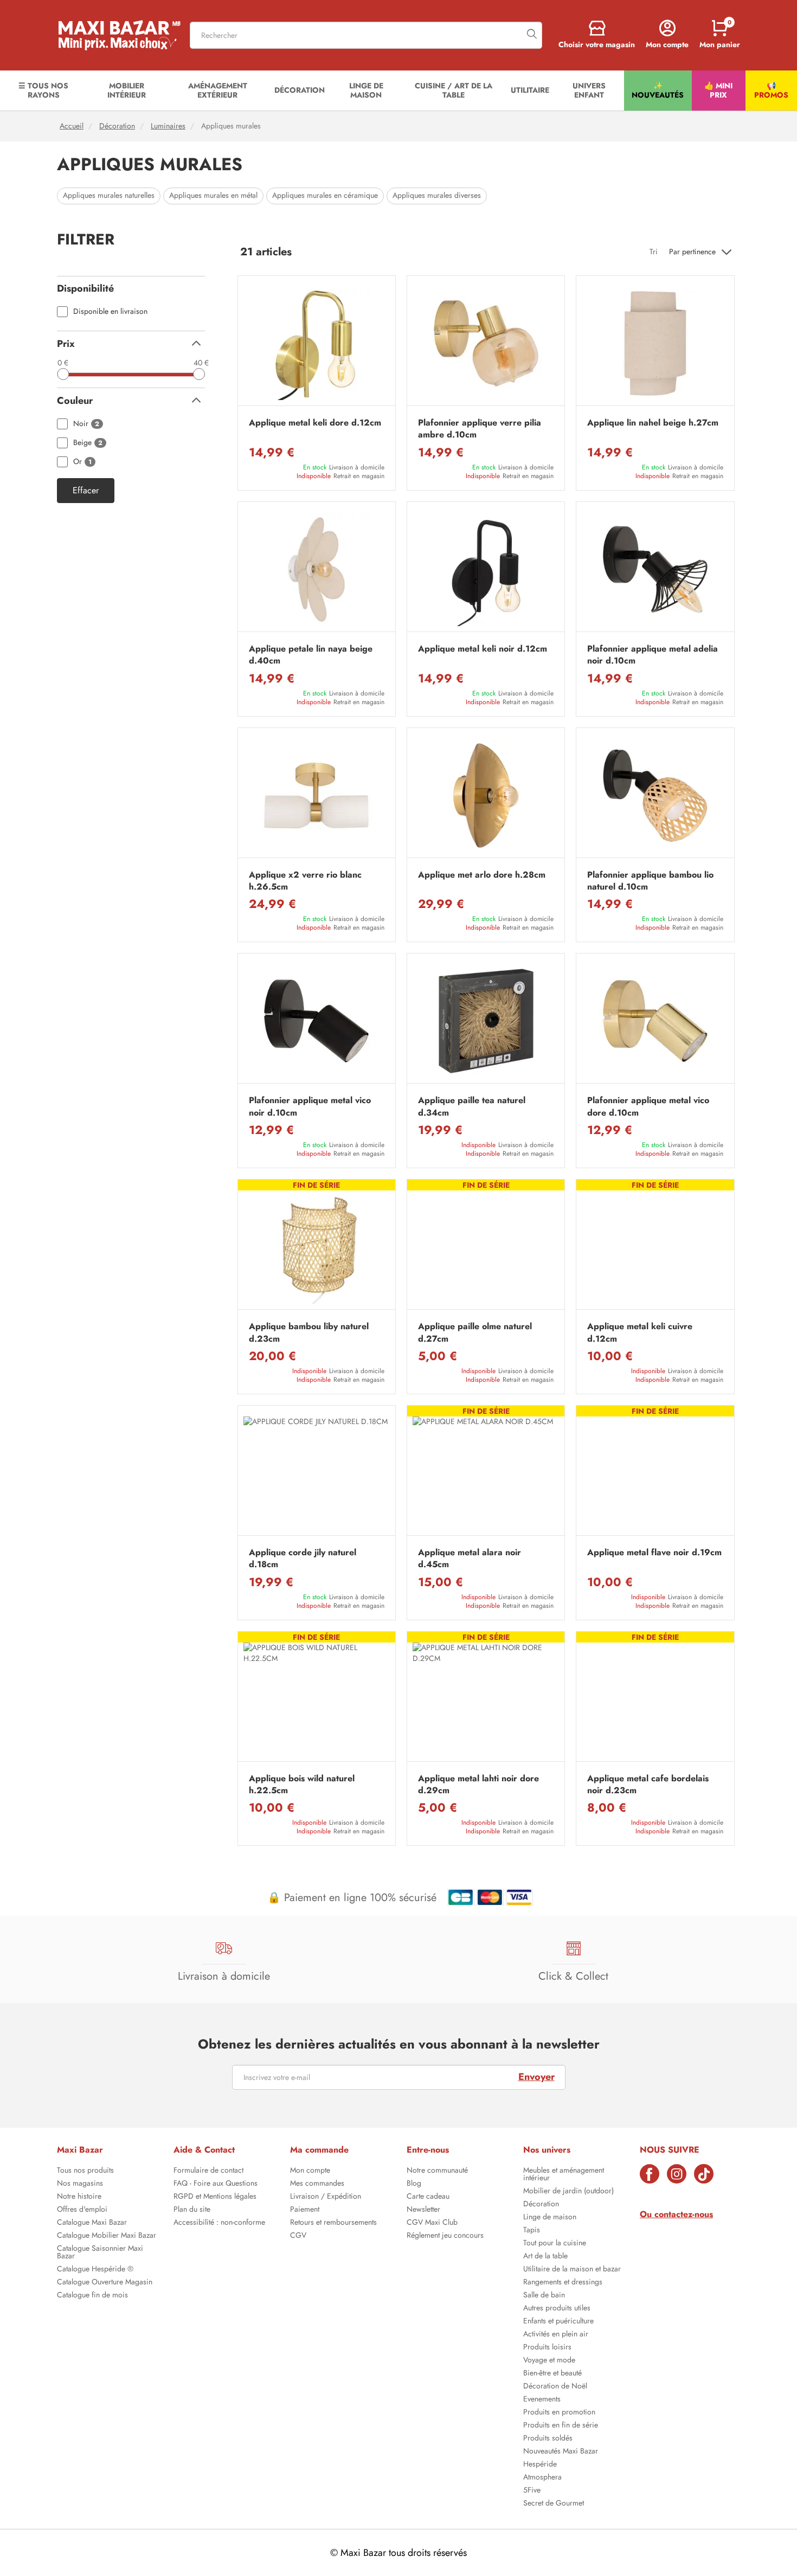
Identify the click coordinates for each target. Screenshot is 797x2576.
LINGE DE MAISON (366, 90)
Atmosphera (542, 2478)
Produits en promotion (559, 2413)
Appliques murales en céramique (325, 195)
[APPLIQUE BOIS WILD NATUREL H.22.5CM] (317, 1699)
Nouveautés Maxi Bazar (561, 2452)
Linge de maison (550, 2218)
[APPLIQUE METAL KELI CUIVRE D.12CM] (655, 1247)
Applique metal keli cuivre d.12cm (640, 1332)
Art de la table (545, 2257)
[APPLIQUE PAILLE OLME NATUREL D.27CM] (486, 1247)
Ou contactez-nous (676, 2214)
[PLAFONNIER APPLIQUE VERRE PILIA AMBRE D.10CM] (486, 343)
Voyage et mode (549, 2361)
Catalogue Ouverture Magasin (105, 2283)
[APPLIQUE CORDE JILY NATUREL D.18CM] (317, 1473)
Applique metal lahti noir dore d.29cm (478, 1785)
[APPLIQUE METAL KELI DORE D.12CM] (317, 343)
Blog (414, 2184)
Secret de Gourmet (554, 2504)
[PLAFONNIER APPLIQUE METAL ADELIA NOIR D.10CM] (655, 569)
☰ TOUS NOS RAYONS (43, 90)
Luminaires (168, 126)
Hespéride (540, 2465)
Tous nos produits (85, 2171)
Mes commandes (317, 2184)
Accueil (72, 126)
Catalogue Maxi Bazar (92, 2223)
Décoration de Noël (555, 2387)
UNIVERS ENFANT (589, 90)
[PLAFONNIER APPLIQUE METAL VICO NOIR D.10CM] (317, 1021)
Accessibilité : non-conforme (219, 2223)
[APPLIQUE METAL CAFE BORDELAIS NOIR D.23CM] (655, 1699)
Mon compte (310, 2171)
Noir (86, 424)
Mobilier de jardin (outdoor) (568, 2192)
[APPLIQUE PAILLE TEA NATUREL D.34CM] (486, 1021)
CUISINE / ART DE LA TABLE (454, 90)
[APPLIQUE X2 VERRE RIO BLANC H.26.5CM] (317, 796)
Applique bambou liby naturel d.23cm (309, 1332)
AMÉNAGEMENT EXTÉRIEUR (218, 90)
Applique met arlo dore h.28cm (482, 875)
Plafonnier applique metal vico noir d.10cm (310, 1106)
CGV (298, 2236)
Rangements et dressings (563, 2283)
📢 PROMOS (771, 90)
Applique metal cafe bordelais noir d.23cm (648, 1785)
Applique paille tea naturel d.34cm (472, 1106)
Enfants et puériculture (558, 2322)
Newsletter (423, 2210)
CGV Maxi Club (432, 2223)
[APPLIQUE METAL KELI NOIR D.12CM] (486, 569)
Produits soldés (548, 2439)
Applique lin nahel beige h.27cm (653, 423)
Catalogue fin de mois (92, 2296)
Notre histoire (79, 2197)
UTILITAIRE (530, 90)
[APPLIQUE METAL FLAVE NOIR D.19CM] (655, 1473)
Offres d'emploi (82, 2210)
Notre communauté (437, 2171)
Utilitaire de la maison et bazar (572, 2270)
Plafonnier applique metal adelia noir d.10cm (653, 655)
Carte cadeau (428, 2197)
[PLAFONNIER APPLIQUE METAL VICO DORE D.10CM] (655, 1021)
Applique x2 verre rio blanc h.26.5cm (305, 881)
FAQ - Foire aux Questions (216, 2184)
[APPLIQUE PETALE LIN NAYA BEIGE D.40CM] (317, 569)
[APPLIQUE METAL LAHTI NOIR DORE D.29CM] (486, 1699)
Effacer (86, 491)
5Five (532, 2491)
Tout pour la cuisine (555, 2244)
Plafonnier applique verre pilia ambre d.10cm (480, 429)
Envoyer (536, 2077)
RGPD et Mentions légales (215, 2197)
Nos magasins (80, 2184)
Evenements (542, 2400)
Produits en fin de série (561, 2426)
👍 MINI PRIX (718, 90)
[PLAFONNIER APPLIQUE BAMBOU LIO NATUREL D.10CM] (655, 796)
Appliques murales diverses (437, 195)
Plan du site (192, 2210)
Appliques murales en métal (213, 195)
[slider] (63, 374)
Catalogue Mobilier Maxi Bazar (107, 2236)
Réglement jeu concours (445, 2236)
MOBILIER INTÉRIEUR (127, 90)
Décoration (117, 126)
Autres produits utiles (557, 2309)
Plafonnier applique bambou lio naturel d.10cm (650, 881)
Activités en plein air (556, 2335)
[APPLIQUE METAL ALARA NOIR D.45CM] (486, 1473)
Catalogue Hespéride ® (95, 2270)
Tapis (532, 2231)
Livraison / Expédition (326, 2197)
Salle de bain (544, 2296)
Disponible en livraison (110, 311)
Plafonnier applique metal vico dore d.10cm (648, 1106)
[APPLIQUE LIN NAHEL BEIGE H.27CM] (655, 343)
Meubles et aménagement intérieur (564, 2175)
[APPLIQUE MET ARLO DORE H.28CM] (486, 796)
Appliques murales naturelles (109, 195)
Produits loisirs (547, 2348)
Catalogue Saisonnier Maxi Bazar (100, 2253)
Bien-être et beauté (552, 2374)
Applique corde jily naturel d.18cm (303, 1559)
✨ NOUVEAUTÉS (658, 90)
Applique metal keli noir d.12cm (483, 649)
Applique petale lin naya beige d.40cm (311, 655)
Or (82, 462)
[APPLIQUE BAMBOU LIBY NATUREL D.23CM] (317, 1247)
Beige (88, 443)
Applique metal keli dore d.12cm (315, 423)
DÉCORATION (300, 90)
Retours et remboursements (333, 2223)
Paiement (305, 2210)
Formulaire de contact (208, 2171)
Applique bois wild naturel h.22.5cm (302, 1785)
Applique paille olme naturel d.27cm (475, 1332)
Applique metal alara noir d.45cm (470, 1559)
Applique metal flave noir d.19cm (654, 1553)
